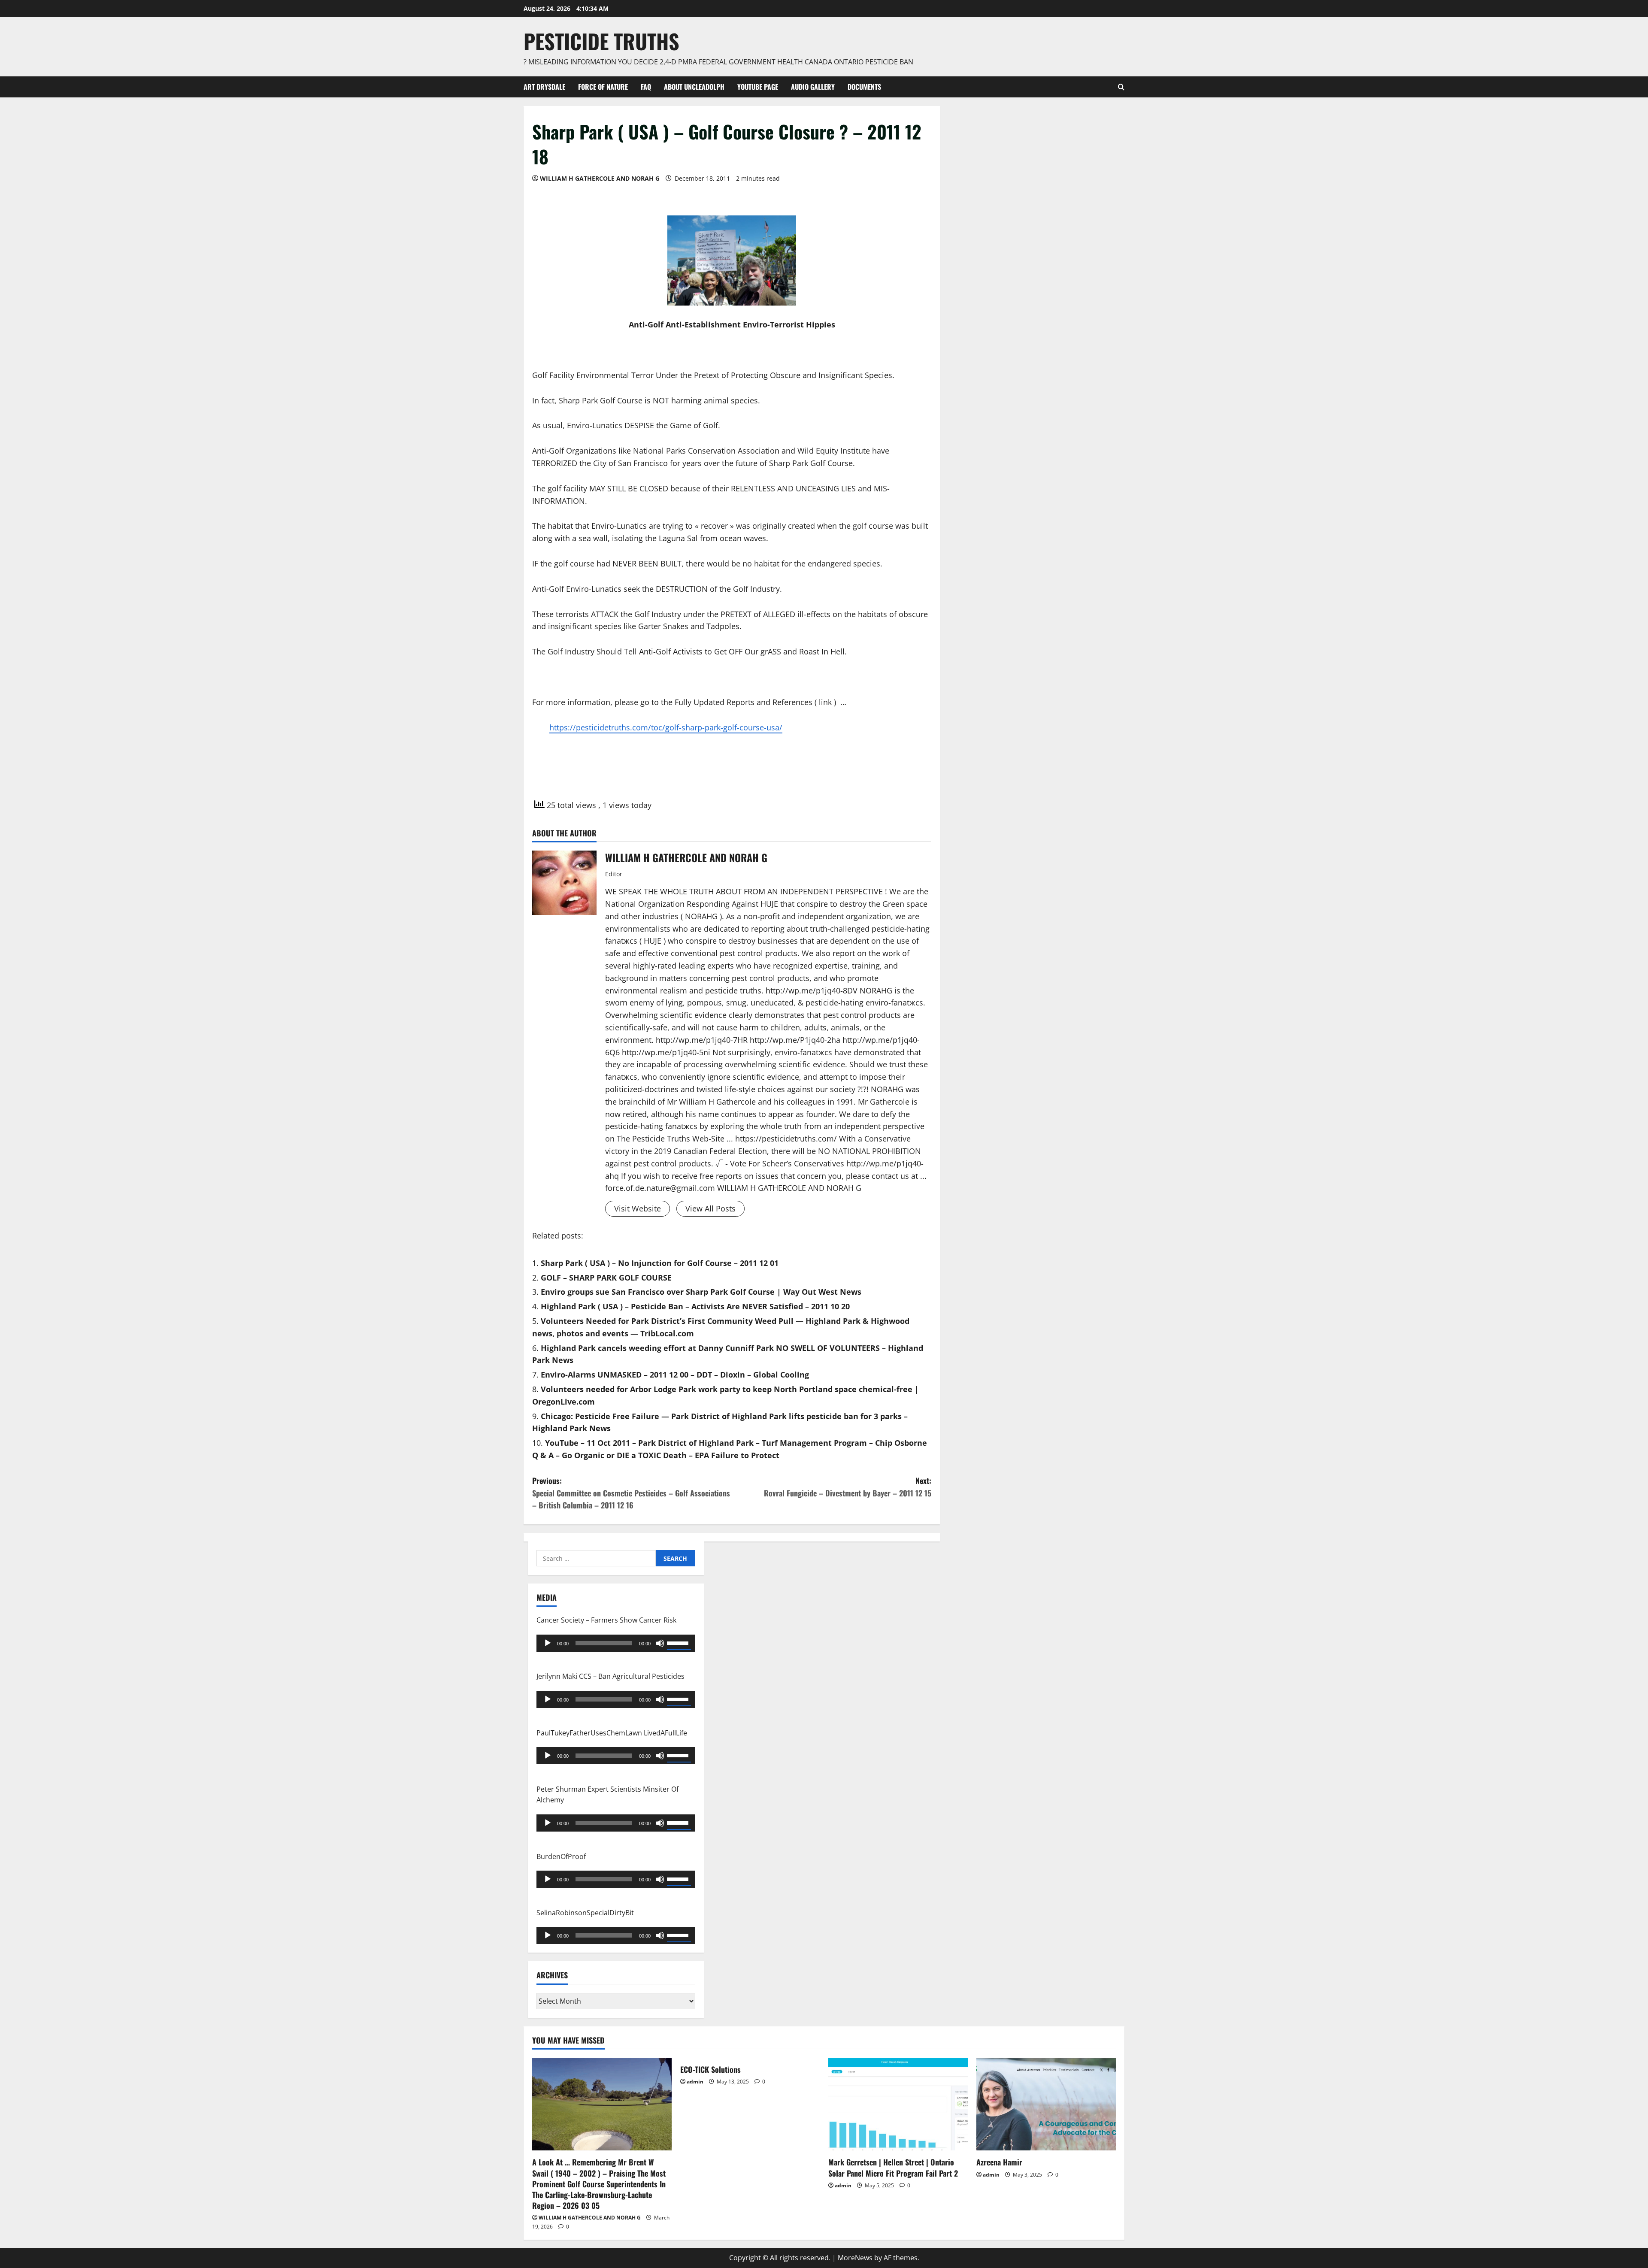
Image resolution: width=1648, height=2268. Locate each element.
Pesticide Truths (601, 41)
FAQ (646, 87)
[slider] (679, 1642)
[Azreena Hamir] (1046, 2104)
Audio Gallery (813, 87)
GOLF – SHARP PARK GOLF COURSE (606, 1278)
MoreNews (855, 2258)
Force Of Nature (603, 87)
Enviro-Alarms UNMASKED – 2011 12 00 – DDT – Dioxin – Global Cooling (675, 1375)
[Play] (548, 1643)
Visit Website (638, 1208)
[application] (616, 1643)
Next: (848, 1487)
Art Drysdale (544, 87)
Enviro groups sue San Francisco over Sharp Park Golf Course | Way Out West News (701, 1292)
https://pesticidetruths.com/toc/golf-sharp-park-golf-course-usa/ (666, 727)
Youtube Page (758, 87)
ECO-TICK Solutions (710, 2069)
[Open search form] (1121, 87)
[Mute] (660, 1643)
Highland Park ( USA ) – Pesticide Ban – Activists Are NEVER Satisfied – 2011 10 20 (695, 1306)
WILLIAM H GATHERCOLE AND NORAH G (600, 178)
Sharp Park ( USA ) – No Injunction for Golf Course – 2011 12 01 (660, 1263)
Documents (864, 87)
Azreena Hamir (999, 2162)
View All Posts (710, 1208)
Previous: (631, 1493)
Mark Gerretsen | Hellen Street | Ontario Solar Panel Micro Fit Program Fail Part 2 (893, 2167)
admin (695, 2082)
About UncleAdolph (694, 87)
